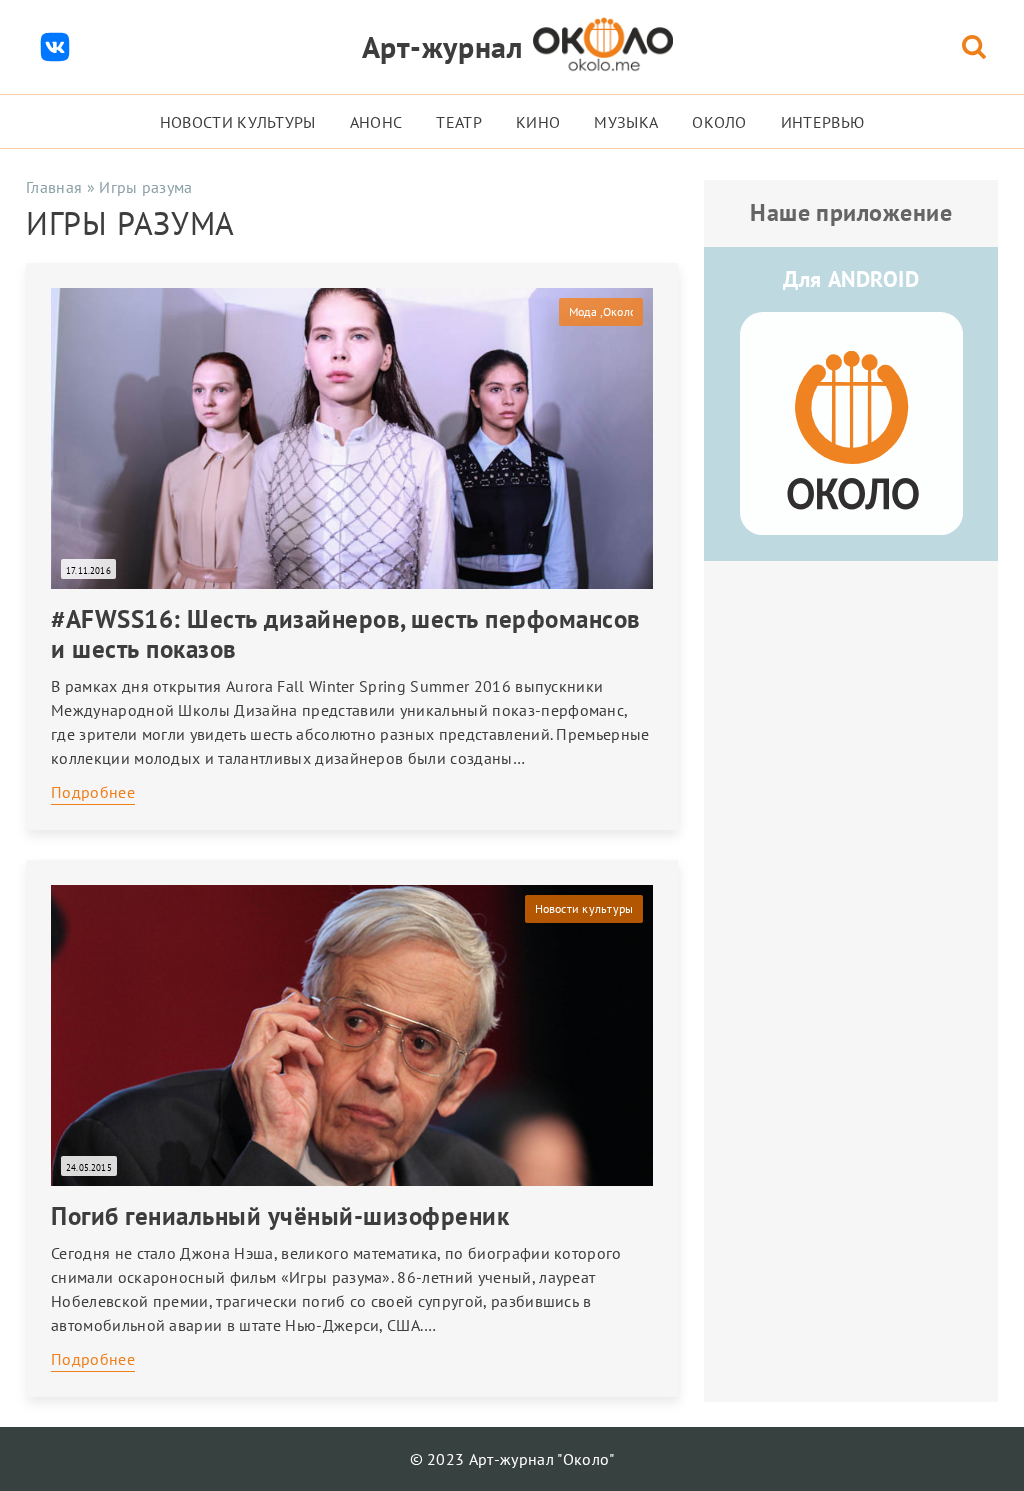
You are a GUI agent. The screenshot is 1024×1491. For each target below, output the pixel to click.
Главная (54, 187)
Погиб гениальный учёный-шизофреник (280, 1216)
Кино (538, 122)
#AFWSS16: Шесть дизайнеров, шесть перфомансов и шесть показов (346, 634)
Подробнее (93, 792)
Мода (583, 311)
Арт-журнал (442, 46)
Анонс (376, 122)
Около (719, 122)
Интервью (823, 122)
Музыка (626, 122)
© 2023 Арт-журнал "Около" (512, 1459)
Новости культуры (238, 122)
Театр (459, 122)
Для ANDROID (851, 279)
